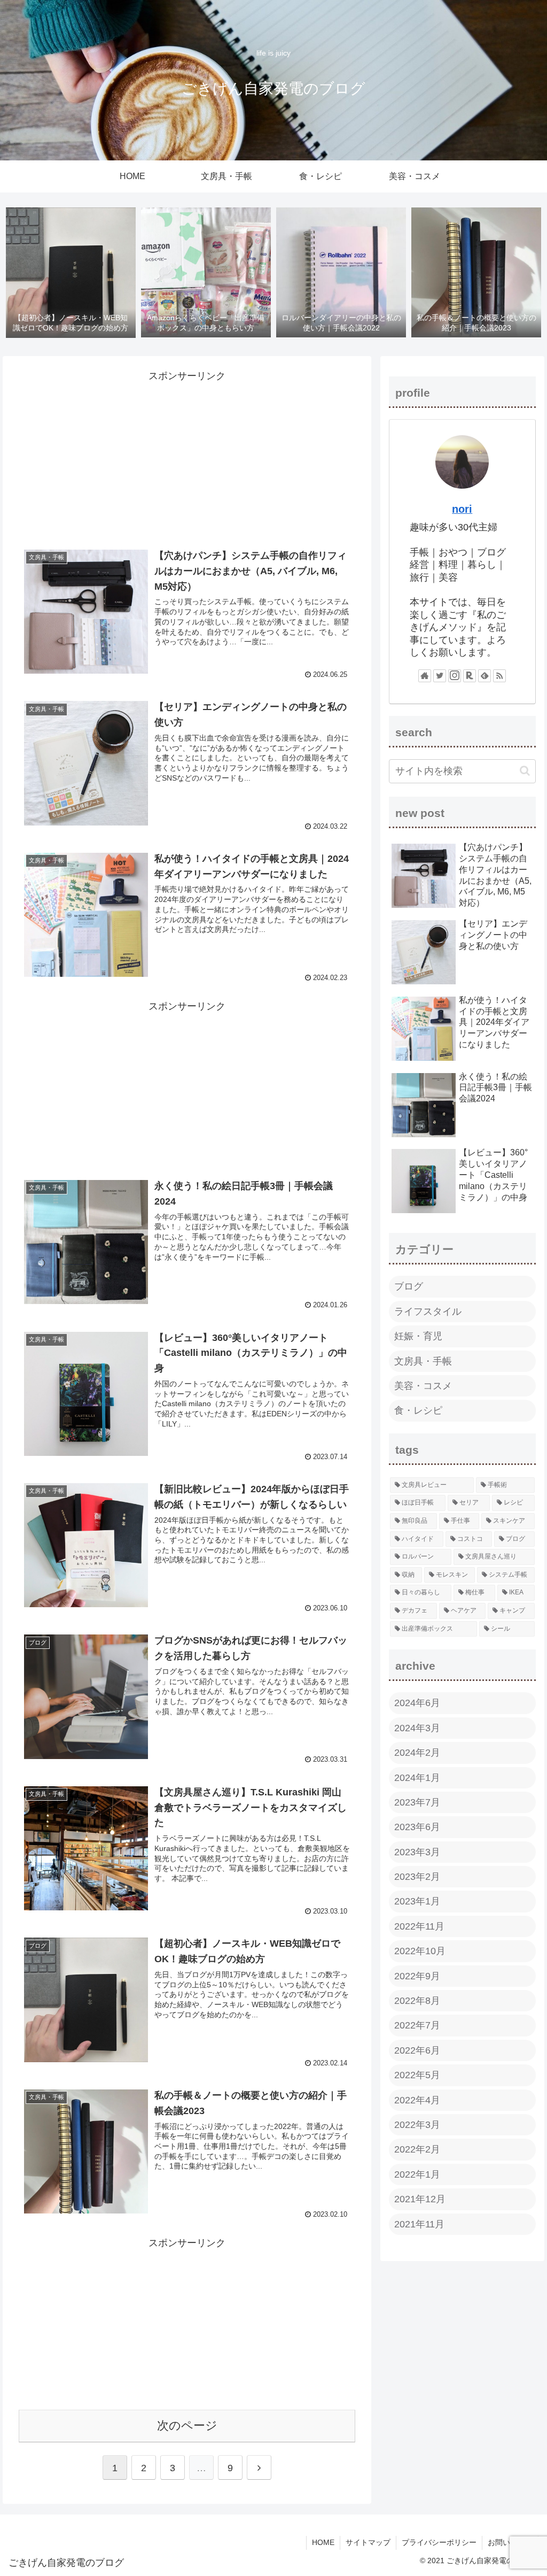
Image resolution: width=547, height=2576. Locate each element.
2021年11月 (419, 2224)
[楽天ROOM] (470, 676)
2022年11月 (419, 1926)
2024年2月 (417, 1753)
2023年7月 (417, 1802)
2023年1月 (417, 1901)
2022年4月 (417, 2100)
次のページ (187, 2425)
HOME (323, 2542)
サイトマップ (368, 2542)
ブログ (409, 1286)
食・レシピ (418, 1410)
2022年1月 (417, 2174)
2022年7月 (417, 2025)
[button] (525, 771)
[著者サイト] (425, 676)
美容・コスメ (423, 1386)
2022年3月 (417, 2125)
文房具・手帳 (423, 1361)
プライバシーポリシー (439, 2542)
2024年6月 (417, 1703)
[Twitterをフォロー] (440, 676)
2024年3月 (417, 1728)
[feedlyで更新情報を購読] (485, 676)
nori (462, 509)
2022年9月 (417, 1976)
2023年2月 (417, 1877)
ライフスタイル (428, 1312)
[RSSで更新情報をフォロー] (499, 676)
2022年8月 (417, 2001)
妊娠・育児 (418, 1336)
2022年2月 (417, 2149)
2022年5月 (417, 2075)
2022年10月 (420, 1951)
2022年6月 (417, 2050)
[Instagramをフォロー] (455, 676)
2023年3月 (417, 1852)
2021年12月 (420, 2199)
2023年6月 (417, 1827)
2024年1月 (417, 1778)
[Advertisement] (187, 455)
